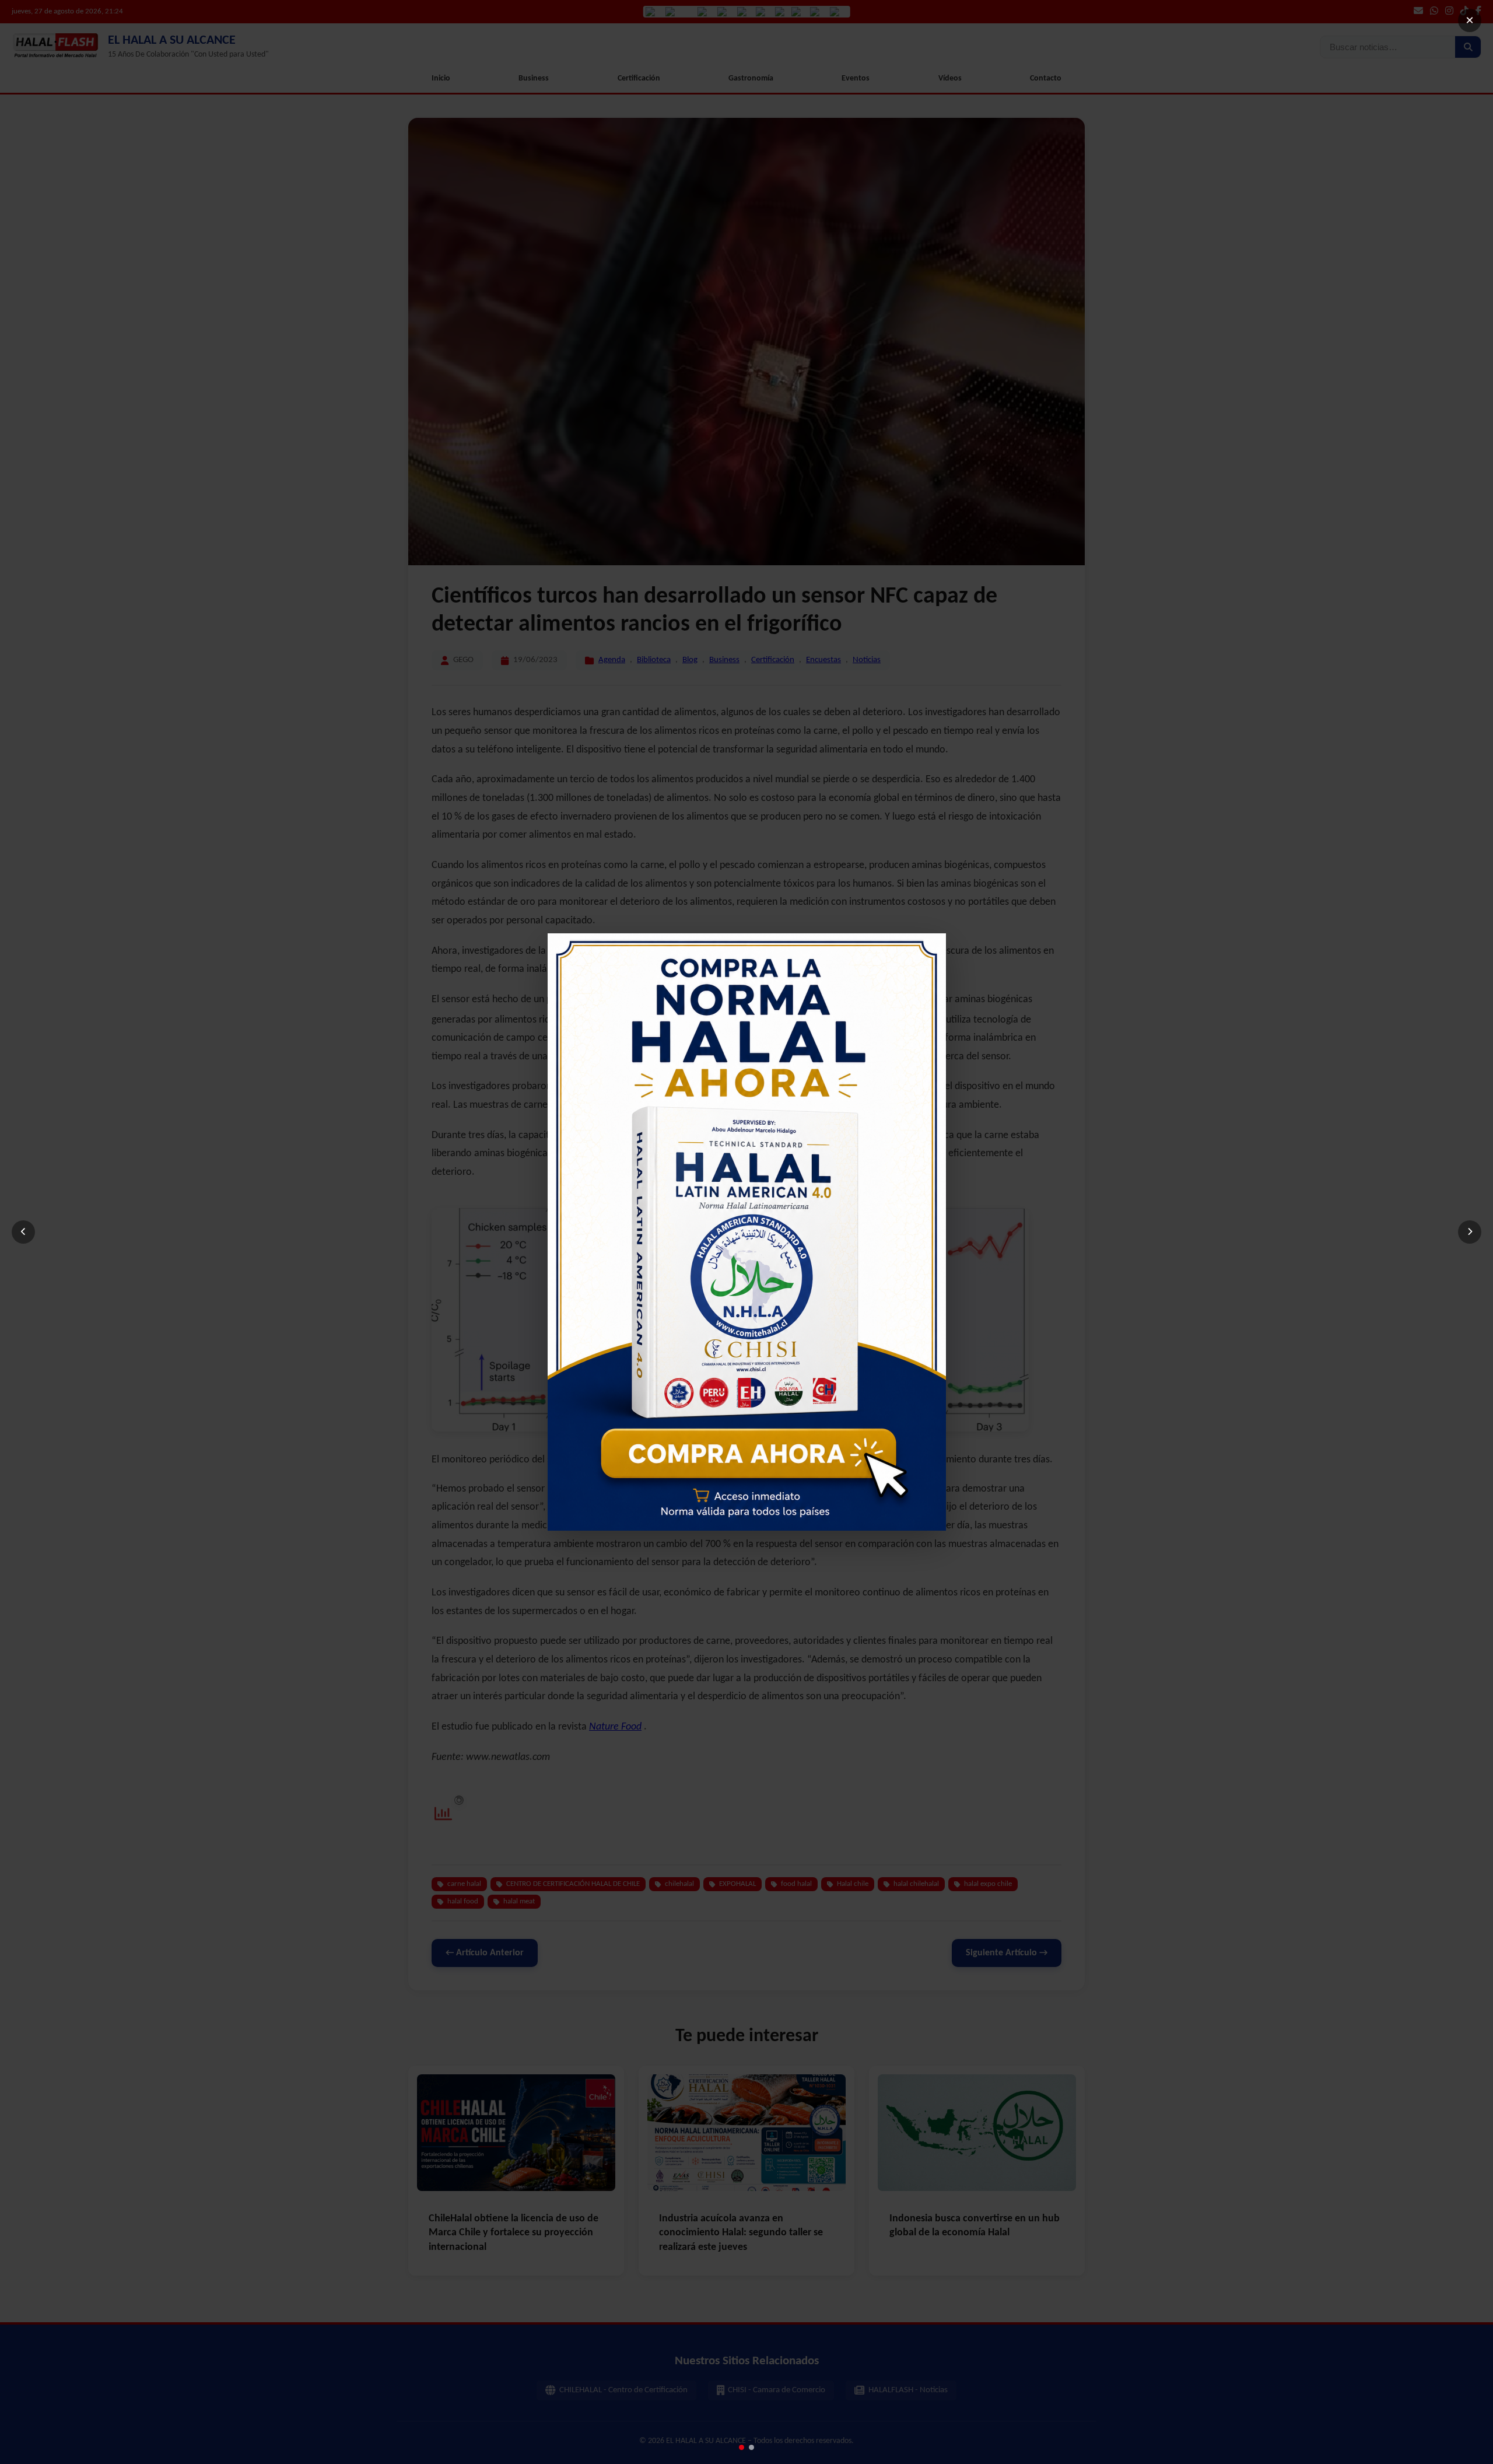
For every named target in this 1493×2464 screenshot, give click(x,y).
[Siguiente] (1470, 1232)
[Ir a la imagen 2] (751, 2447)
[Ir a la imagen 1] (742, 2447)
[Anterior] (23, 1232)
